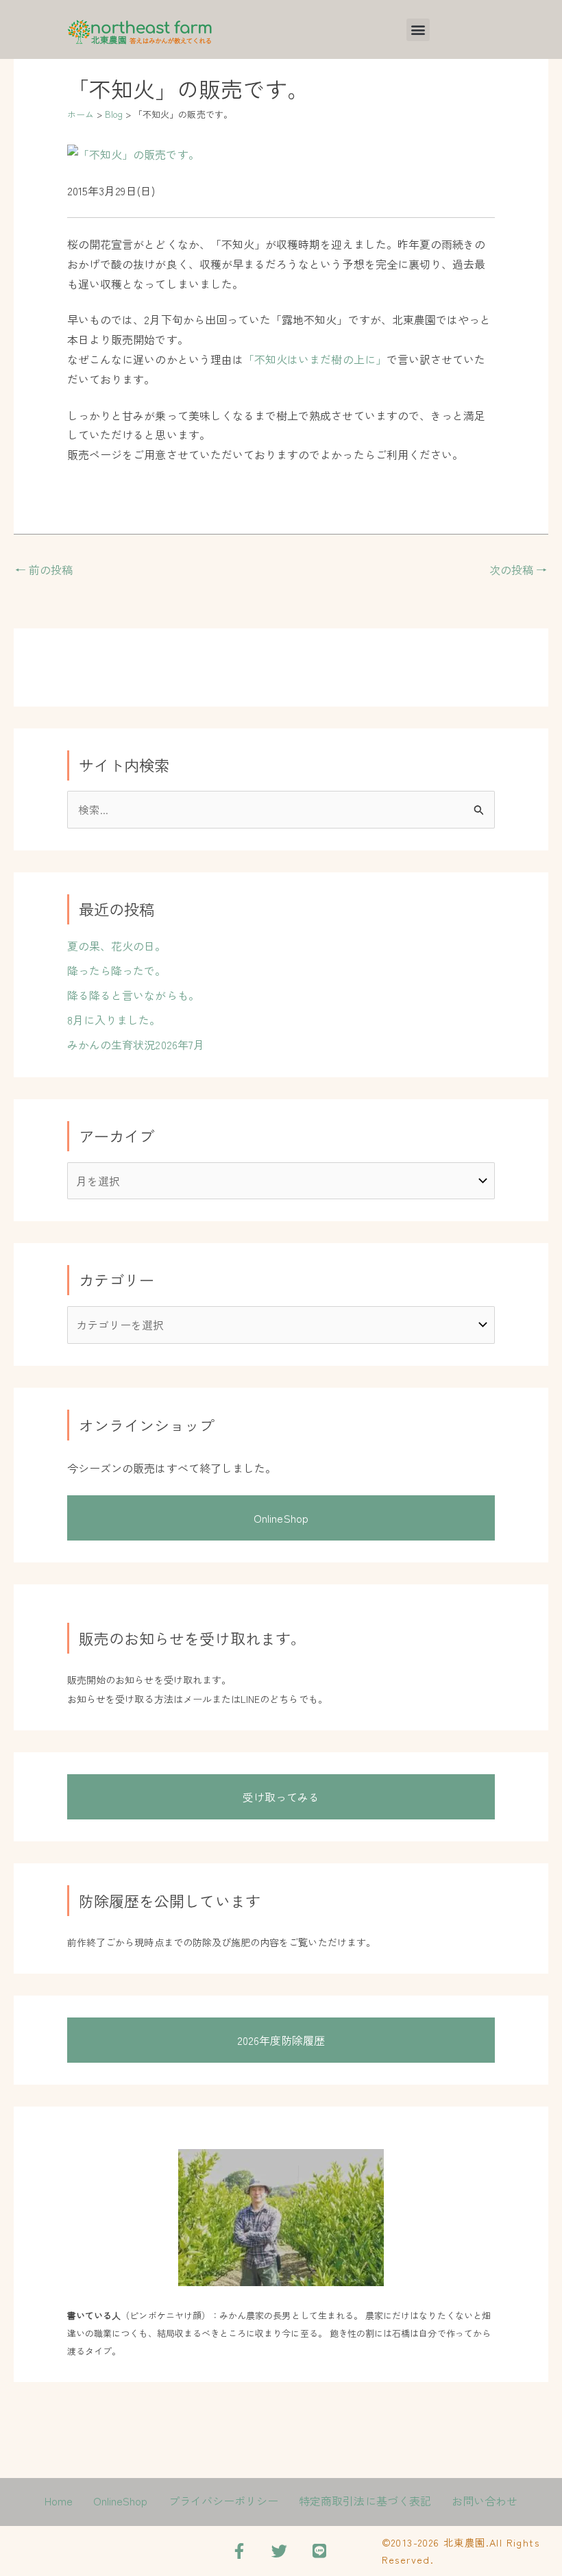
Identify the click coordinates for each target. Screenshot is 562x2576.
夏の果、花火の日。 (117, 946)
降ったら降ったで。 (117, 970)
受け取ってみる (281, 1797)
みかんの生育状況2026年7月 (136, 1044)
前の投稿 (44, 569)
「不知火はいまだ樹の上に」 (315, 359)
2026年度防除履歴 (281, 2040)
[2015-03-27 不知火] (133, 153)
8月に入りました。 (114, 1020)
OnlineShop (281, 1518)
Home (59, 2501)
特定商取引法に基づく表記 (365, 2501)
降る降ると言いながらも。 (133, 995)
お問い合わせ (485, 2501)
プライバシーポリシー (224, 2501)
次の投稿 (518, 569)
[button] (418, 30)
